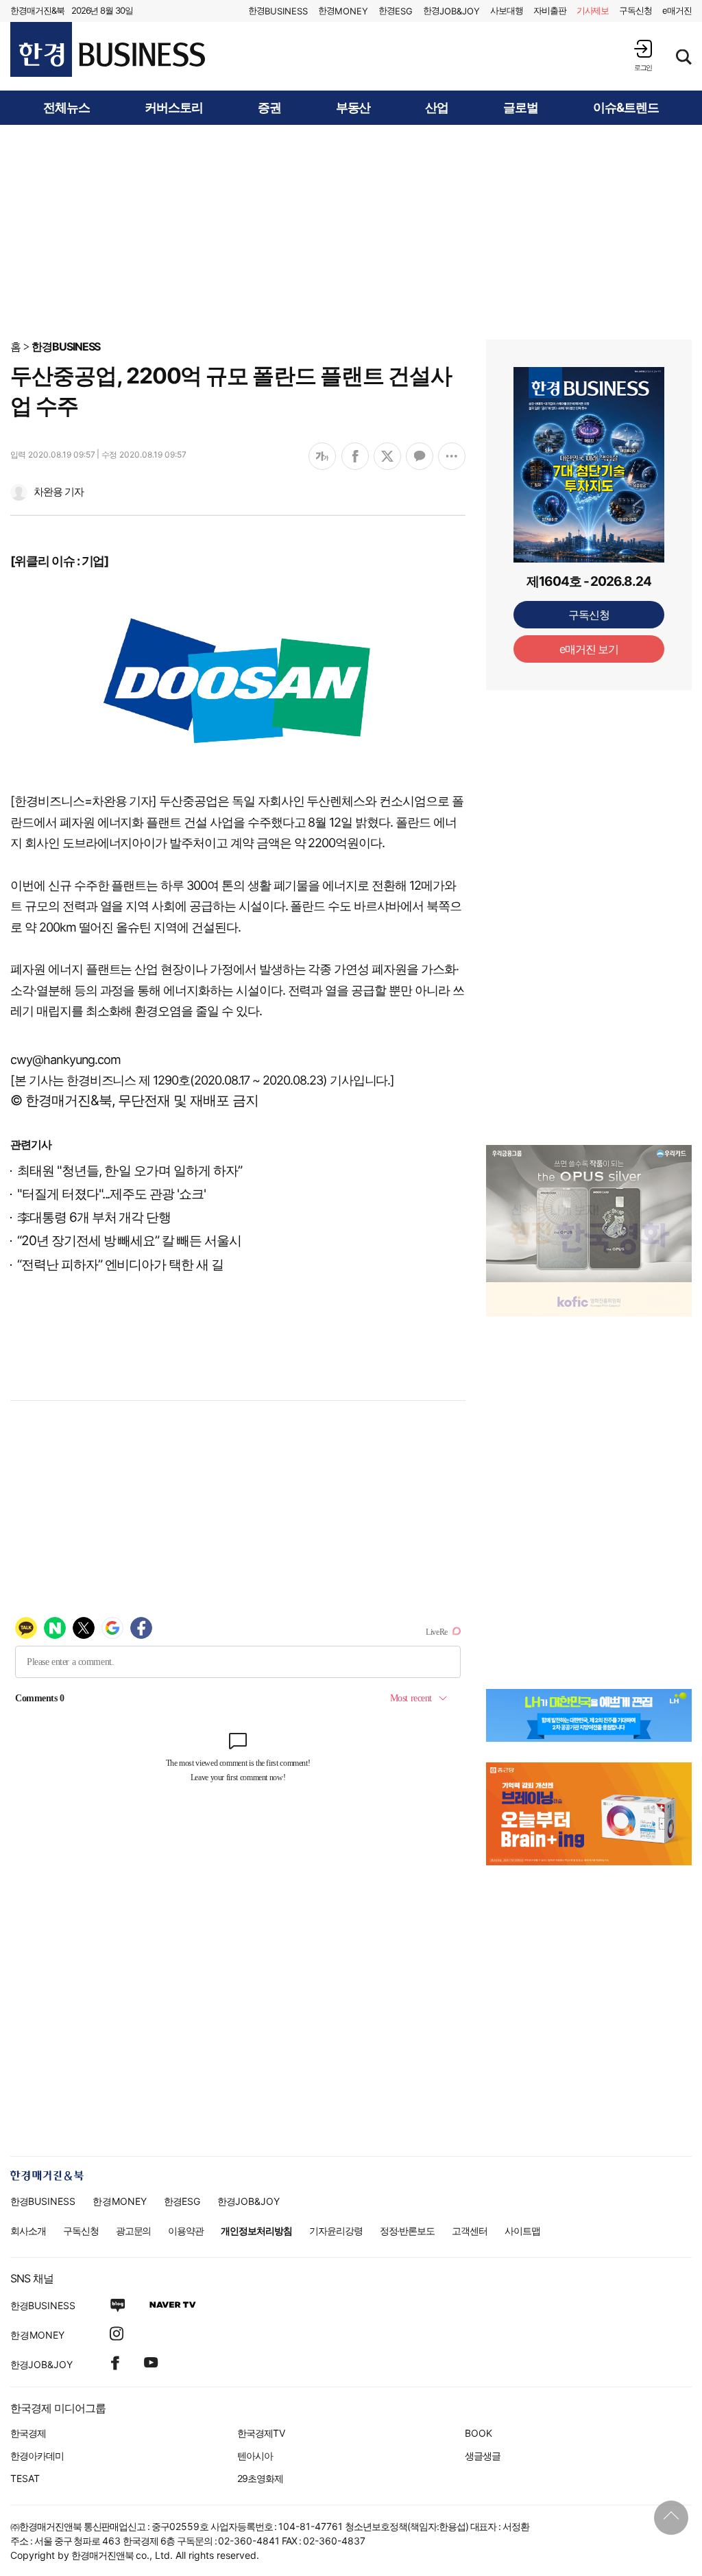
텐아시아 (255, 2456)
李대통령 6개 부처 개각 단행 (94, 1217)
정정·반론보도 (408, 2231)
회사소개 (28, 2231)
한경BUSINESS (66, 346)
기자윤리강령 (336, 2231)
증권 (269, 108)
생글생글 (483, 2456)
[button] (643, 55)
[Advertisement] (351, 231)
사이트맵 (522, 2231)
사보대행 (507, 10)
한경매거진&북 (37, 10)
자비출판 (550, 10)
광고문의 (134, 2231)
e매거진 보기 (589, 649)
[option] (589, 1214)
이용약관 (186, 2231)
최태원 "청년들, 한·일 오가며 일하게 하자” (130, 1171)
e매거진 (677, 10)
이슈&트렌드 (626, 108)
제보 (593, 10)
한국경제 (28, 2433)
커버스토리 (174, 108)
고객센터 (470, 2231)
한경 (278, 11)
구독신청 (636, 10)
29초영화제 (260, 2478)
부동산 (353, 108)
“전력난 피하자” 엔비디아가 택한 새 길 (120, 1265)
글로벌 (521, 108)
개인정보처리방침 (256, 2231)
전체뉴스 (66, 108)
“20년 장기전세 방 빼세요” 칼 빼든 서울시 (129, 1241)
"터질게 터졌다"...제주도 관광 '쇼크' (111, 1194)
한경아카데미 (37, 2456)
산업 (437, 108)
